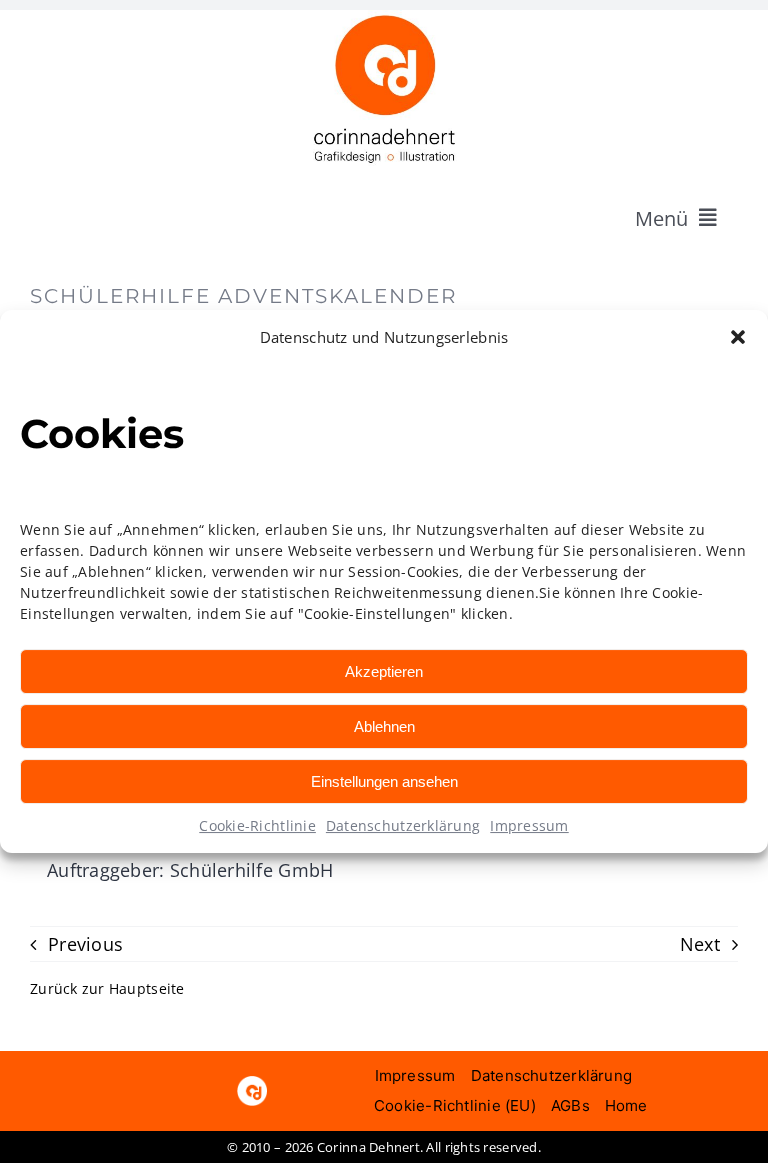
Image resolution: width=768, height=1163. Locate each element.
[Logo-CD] (384, 19)
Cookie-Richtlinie (257, 825)
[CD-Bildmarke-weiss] (252, 1085)
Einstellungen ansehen (384, 781)
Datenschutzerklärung (403, 825)
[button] (738, 337)
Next (700, 944)
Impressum (529, 825)
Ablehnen (384, 726)
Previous (85, 944)
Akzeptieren (384, 671)
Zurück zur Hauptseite (107, 988)
